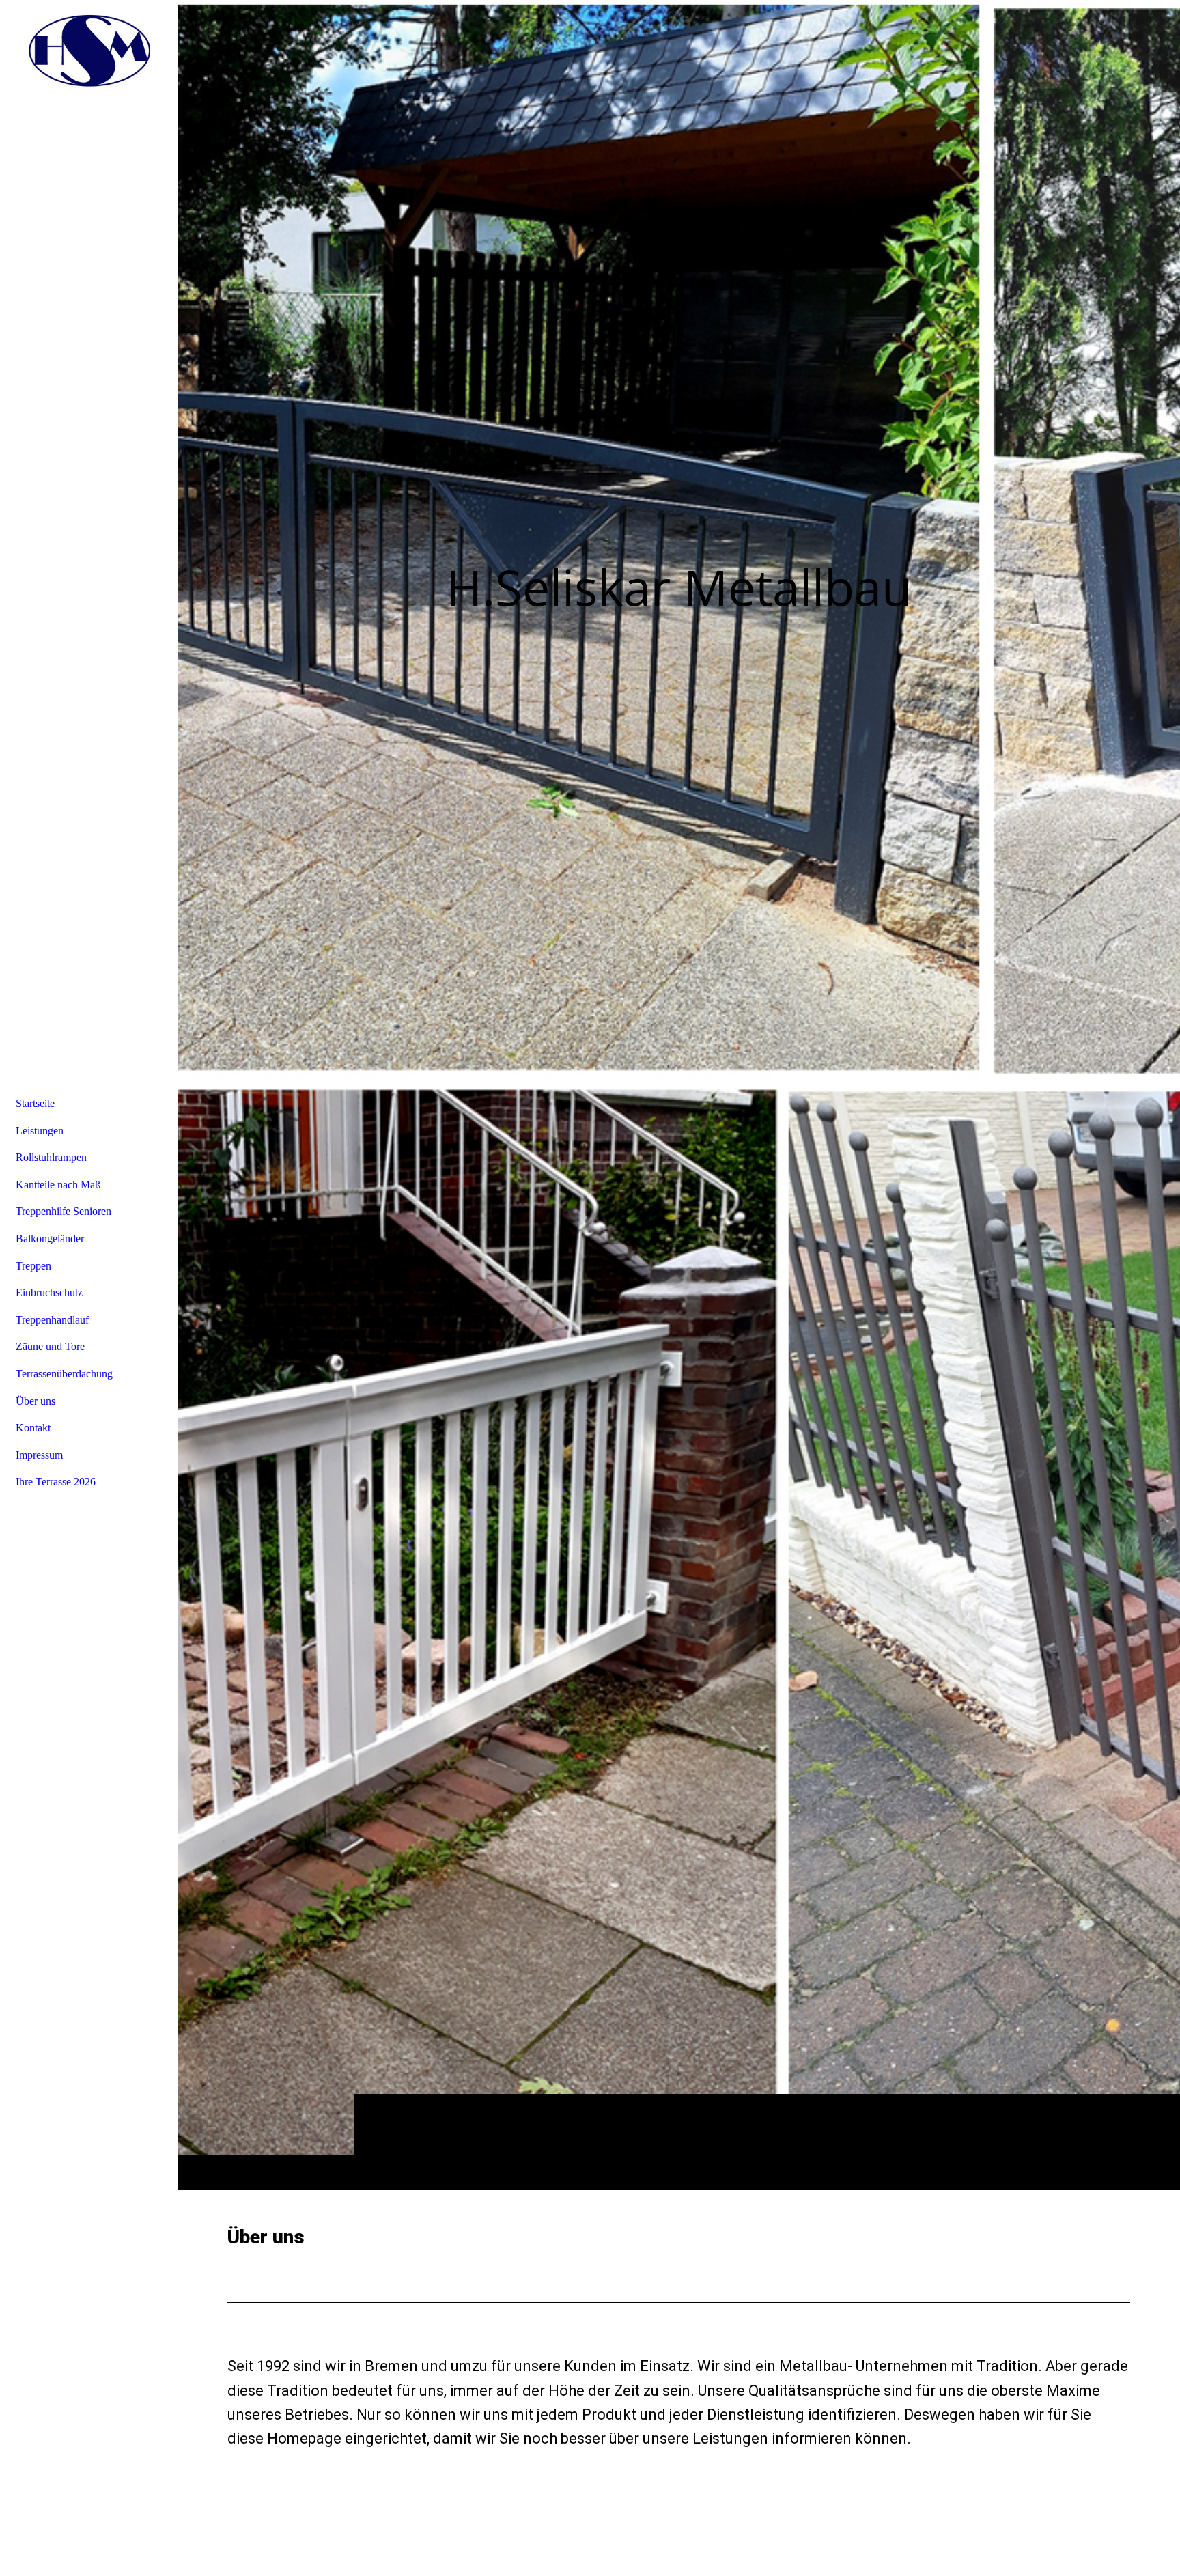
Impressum (39, 1455)
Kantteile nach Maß (58, 1185)
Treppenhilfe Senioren (64, 1211)
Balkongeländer (50, 1238)
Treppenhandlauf (52, 1320)
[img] (679, 1095)
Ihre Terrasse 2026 (56, 1482)
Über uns (36, 1401)
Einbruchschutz (49, 1292)
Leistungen (40, 1131)
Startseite (35, 1103)
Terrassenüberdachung (64, 1374)
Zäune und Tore (50, 1346)
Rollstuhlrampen (51, 1157)
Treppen (33, 1266)
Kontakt (33, 1428)
